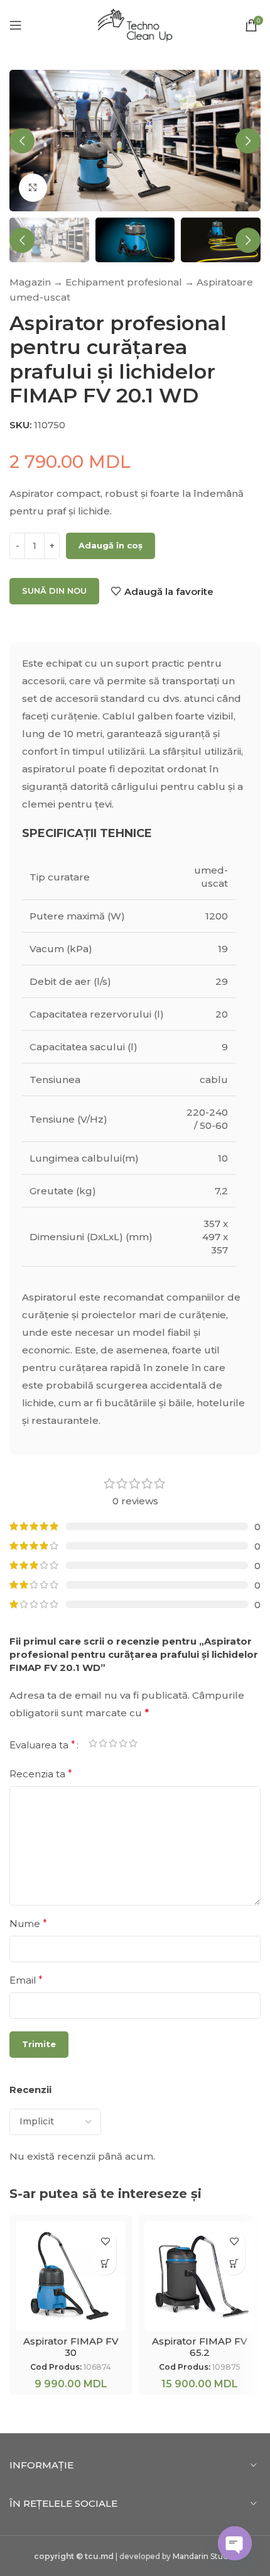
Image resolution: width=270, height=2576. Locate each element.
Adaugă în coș (111, 545)
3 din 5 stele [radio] (113, 1745)
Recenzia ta (41, 1774)
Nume (28, 1924)
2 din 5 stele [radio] (103, 1745)
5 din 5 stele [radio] (133, 1745)
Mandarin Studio (204, 2556)
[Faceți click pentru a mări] (33, 188)
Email (26, 1980)
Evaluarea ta (42, 1745)
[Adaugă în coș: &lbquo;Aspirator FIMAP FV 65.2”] (234, 2264)
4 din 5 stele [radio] (123, 1745)
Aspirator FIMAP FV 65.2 (200, 2347)
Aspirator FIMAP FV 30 (71, 2347)
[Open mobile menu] (16, 25)
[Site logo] (135, 24)
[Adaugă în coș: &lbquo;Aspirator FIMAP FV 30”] (105, 2264)
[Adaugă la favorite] (105, 2242)
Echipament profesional (124, 282)
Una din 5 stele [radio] (93, 1745)
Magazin (30, 282)
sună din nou (54, 591)
